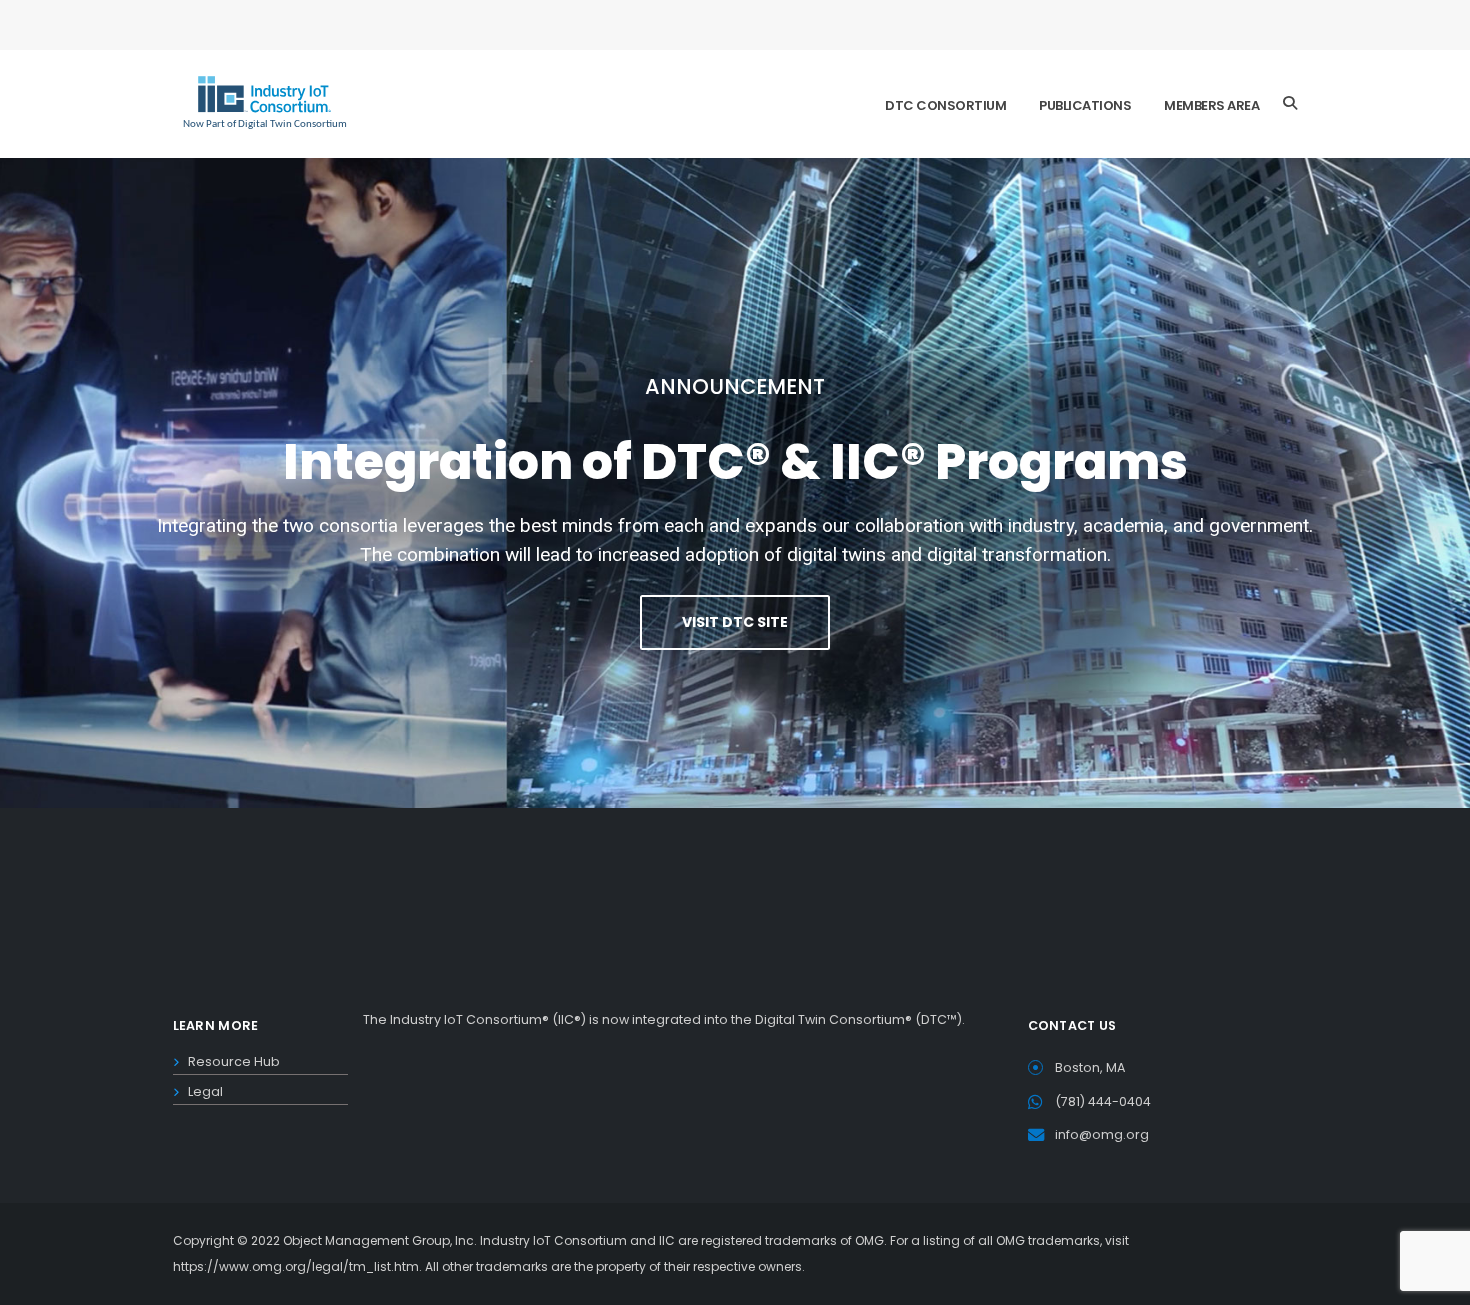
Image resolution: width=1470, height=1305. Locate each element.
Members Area (1211, 105)
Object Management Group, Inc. (380, 1240)
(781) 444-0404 (1103, 1101)
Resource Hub (234, 1061)
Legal (205, 1091)
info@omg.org (1102, 1134)
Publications (1085, 105)
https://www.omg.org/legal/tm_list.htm (296, 1266)
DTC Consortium (945, 105)
